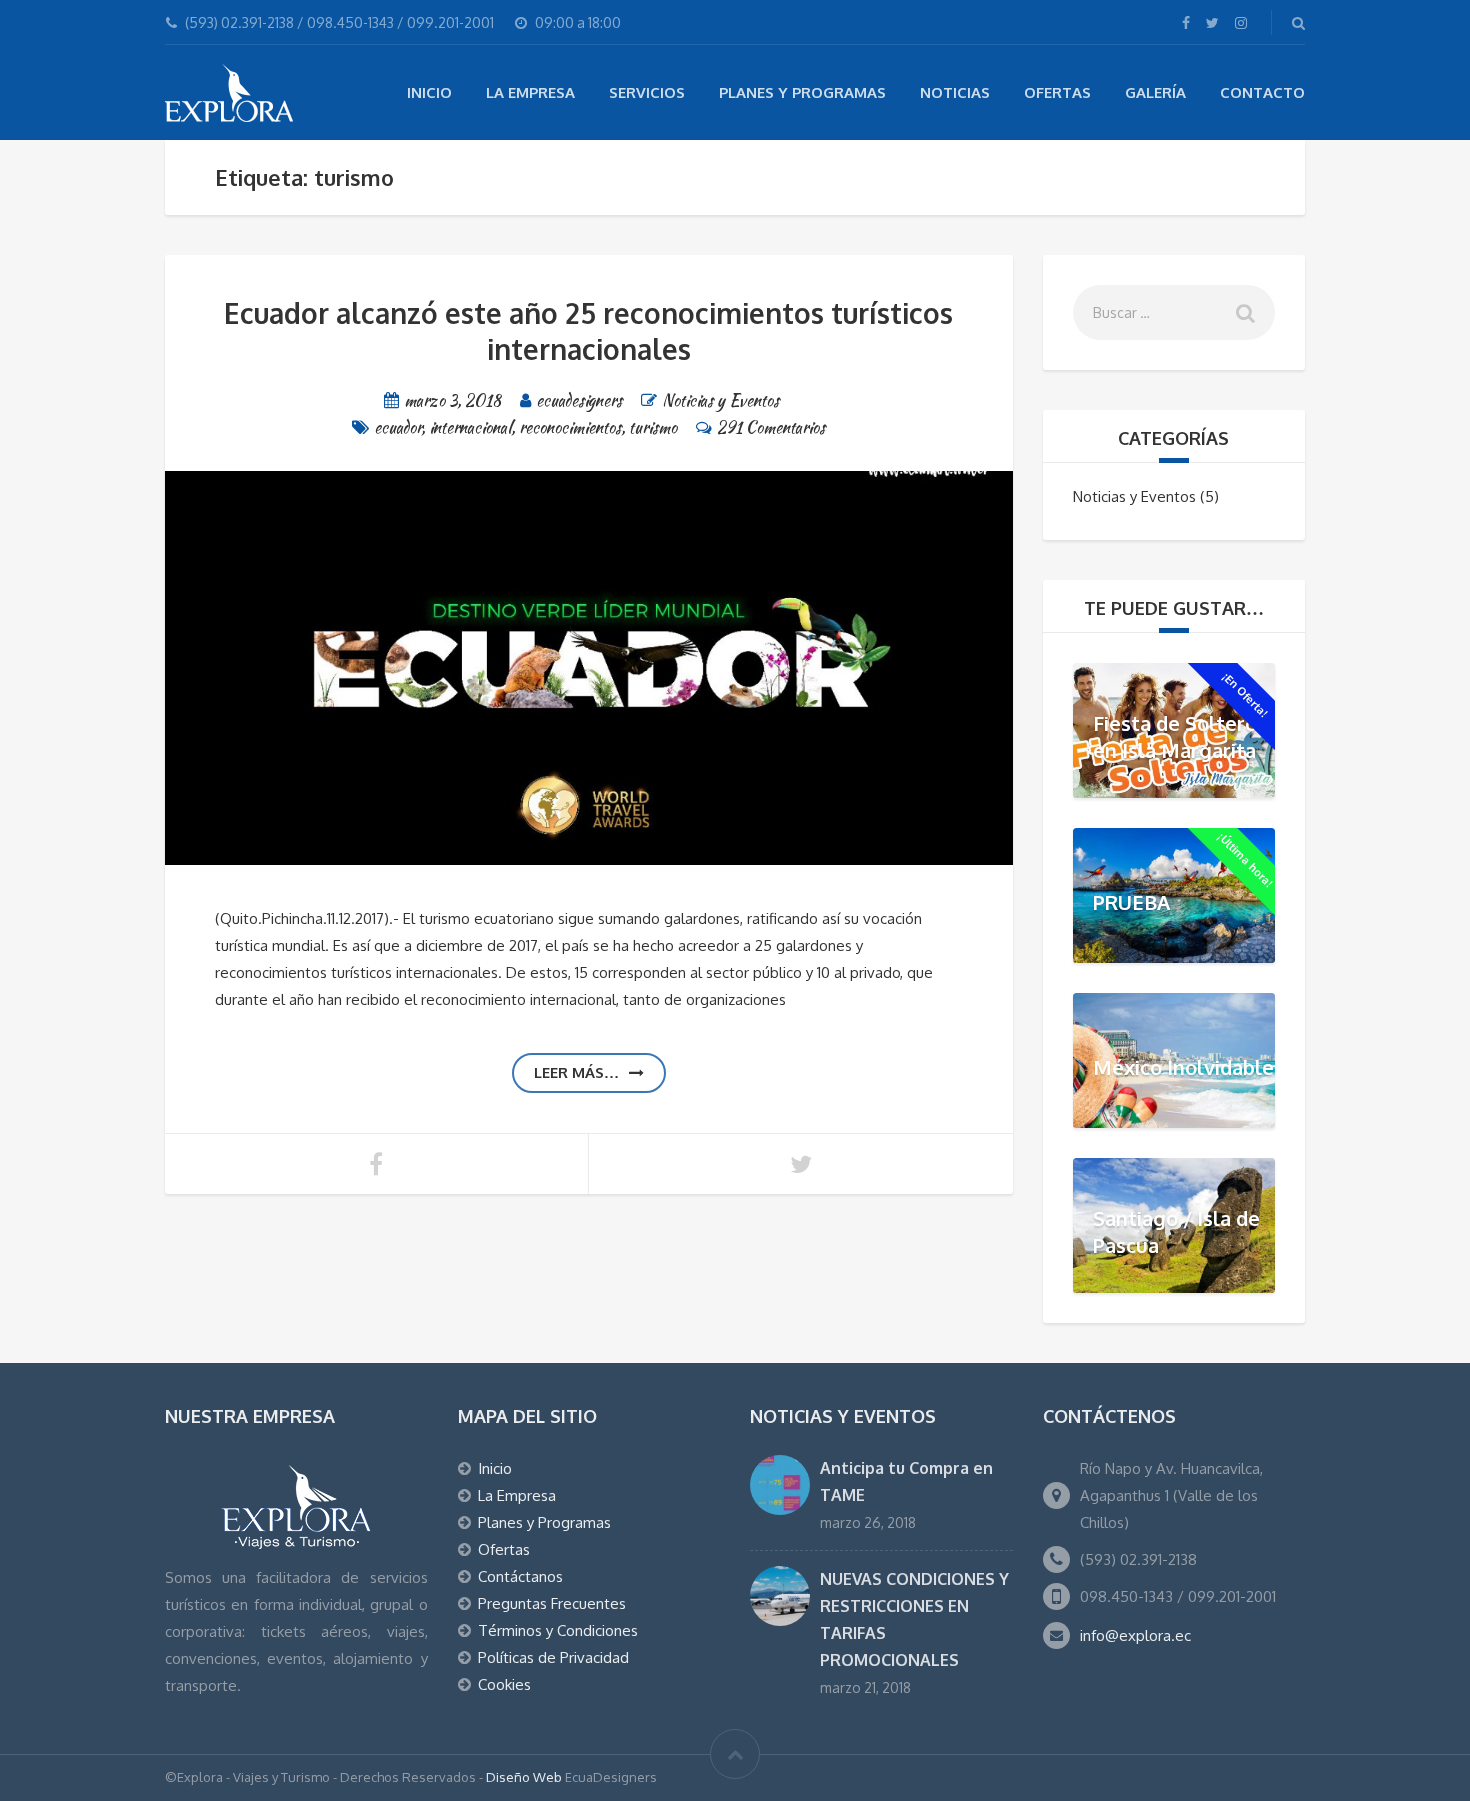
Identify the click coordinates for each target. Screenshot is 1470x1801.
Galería (1155, 92)
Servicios (647, 92)
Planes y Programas (802, 92)
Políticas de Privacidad (553, 1657)
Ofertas (1057, 92)
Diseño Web (524, 1777)
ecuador (397, 427)
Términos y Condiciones (558, 1630)
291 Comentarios (771, 427)
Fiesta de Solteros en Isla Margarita (1180, 736)
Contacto (1262, 92)
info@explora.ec (1135, 1635)
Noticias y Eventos (720, 400)
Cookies (504, 1684)
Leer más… (576, 1072)
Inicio (429, 92)
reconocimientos (570, 427)
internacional (470, 427)
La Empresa (530, 92)
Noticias (955, 92)
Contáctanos (520, 1576)
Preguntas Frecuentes (552, 1603)
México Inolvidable (1183, 1067)
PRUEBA (1131, 902)
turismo (653, 427)
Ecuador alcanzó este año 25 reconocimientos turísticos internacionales (588, 331)
